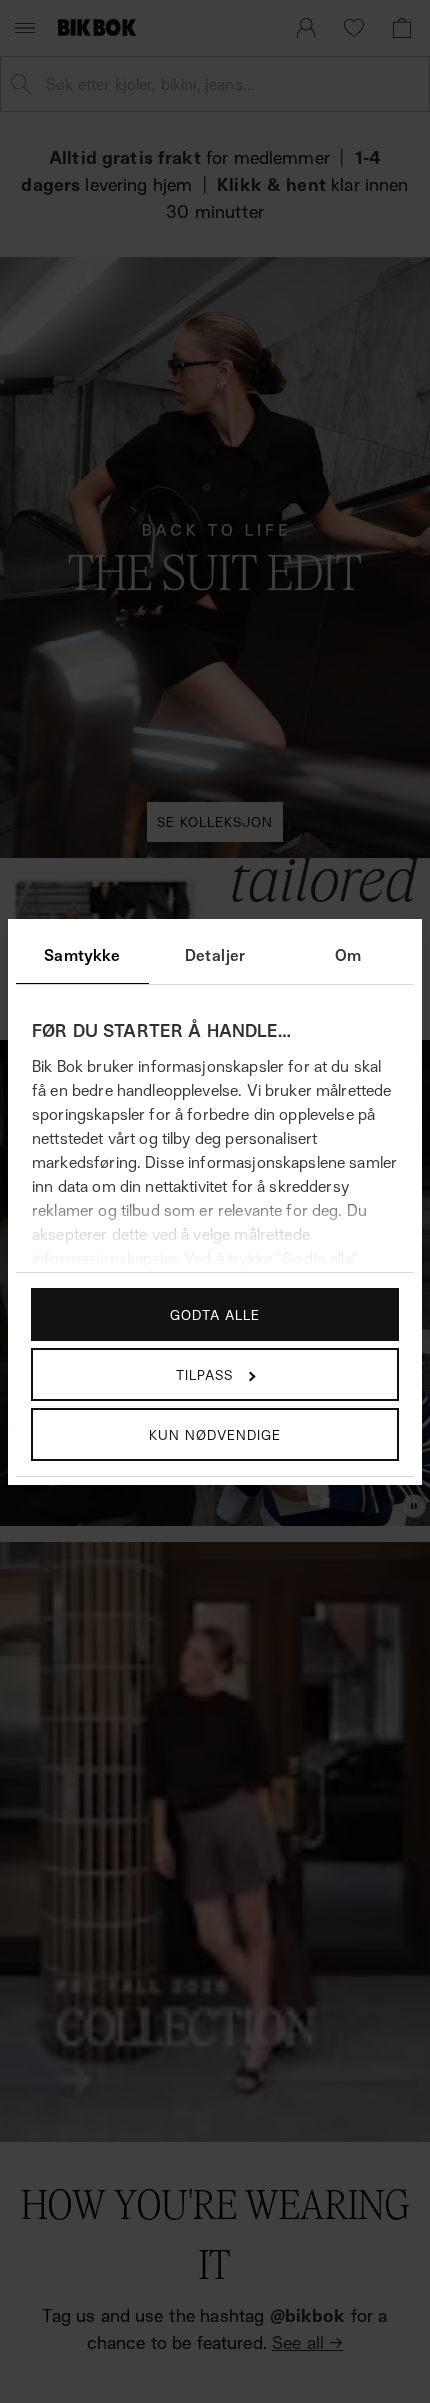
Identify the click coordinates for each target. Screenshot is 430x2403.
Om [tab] (348, 955)
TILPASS (204, 1374)
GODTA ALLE (215, 1314)
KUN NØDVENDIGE (215, 1434)
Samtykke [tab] (82, 955)
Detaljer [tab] (215, 955)
